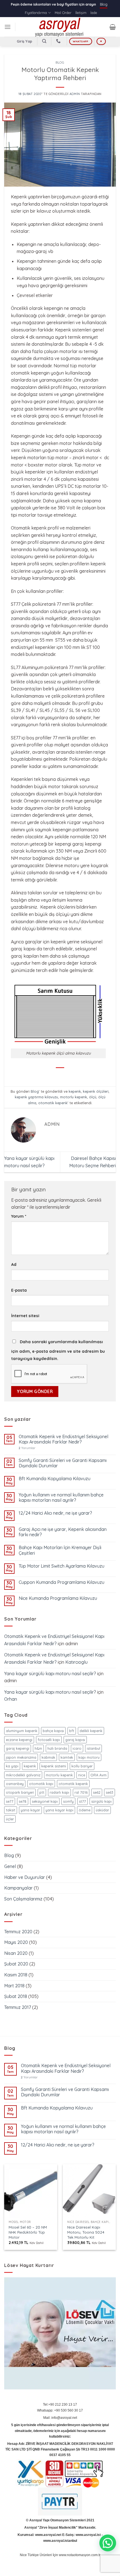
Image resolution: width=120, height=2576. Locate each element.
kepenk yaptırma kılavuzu (36, 1097)
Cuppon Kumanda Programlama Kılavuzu (62, 1582)
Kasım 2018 (16, 1975)
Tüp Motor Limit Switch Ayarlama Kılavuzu (62, 1566)
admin (75, 94)
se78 (23, 1801)
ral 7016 (81, 1792)
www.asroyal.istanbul (60, 2541)
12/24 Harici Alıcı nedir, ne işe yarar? (55, 1513)
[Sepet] (113, 27)
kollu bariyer (82, 1766)
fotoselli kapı (49, 1740)
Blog (104, 4)
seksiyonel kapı (45, 1801)
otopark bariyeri (20, 1792)
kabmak (48, 1757)
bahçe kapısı (53, 1731)
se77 (10, 1801)
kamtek (67, 1757)
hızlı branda (57, 1748)
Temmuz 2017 (18, 2007)
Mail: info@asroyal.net (60, 2418)
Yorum (19, 1216)
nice (82, 1775)
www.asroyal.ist (88, 2535)
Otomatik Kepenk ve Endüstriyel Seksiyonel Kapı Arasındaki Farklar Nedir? (63, 1439)
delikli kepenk (91, 1731)
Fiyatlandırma (36, 13)
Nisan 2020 (16, 1953)
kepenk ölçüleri (96, 1091)
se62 (97, 1792)
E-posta (19, 1290)
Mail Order (63, 13)
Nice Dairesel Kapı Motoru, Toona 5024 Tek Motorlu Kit (86, 2232)
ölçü (93, 1097)
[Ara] (44, 41)
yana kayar (30, 1810)
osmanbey (15, 1784)
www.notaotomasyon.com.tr (80, 2555)
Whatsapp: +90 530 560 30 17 (60, 2410)
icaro (77, 1748)
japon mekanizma (21, 1757)
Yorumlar (27, 1448)
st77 (82, 1801)
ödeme (85, 1810)
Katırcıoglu (76, 1662)
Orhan (11, 1699)
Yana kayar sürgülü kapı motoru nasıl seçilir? (50, 1674)
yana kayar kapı (59, 1810)
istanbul (93, 1748)
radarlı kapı (59, 1792)
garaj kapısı (75, 1740)
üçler (10, 1819)
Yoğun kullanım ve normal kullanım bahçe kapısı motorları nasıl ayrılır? (61, 1498)
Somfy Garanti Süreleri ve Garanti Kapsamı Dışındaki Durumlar (63, 1463)
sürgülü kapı (101, 1801)
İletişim (81, 13)
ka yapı (12, 1766)
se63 (110, 1792)
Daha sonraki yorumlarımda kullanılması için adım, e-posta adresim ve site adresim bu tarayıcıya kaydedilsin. (58, 1350)
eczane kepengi (19, 1740)
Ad (14, 1264)
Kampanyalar (18, 1888)
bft (72, 1731)
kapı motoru (89, 1757)
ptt (42, 1792)
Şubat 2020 (16, 1964)
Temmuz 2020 (18, 1932)
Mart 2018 (14, 1986)
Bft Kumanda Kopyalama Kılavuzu (55, 1479)
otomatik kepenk (53, 1103)
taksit (11, 1810)
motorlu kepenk (74, 1097)
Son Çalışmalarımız (23, 1899)
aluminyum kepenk (22, 1731)
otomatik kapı (41, 1784)
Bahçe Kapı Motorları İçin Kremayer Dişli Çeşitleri (60, 1550)
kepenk (75, 1091)
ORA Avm (99, 1775)
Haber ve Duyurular (25, 1877)
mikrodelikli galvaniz (23, 1775)
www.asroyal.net (48, 2535)
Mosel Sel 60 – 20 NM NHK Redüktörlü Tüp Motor (28, 2232)
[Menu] (8, 27)
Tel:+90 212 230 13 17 (60, 2405)
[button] (108, 2543)
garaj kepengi (18, 1748)
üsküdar (102, 1810)
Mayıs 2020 (16, 1942)
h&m (38, 1748)
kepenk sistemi (54, 1766)
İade (94, 13)
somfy (68, 1801)
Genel (10, 1866)
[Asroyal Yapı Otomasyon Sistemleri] (60, 27)
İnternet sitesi (25, 1316)
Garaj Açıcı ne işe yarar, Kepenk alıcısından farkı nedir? (63, 1532)
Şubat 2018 (16, 1996)
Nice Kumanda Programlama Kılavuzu (58, 1598)
